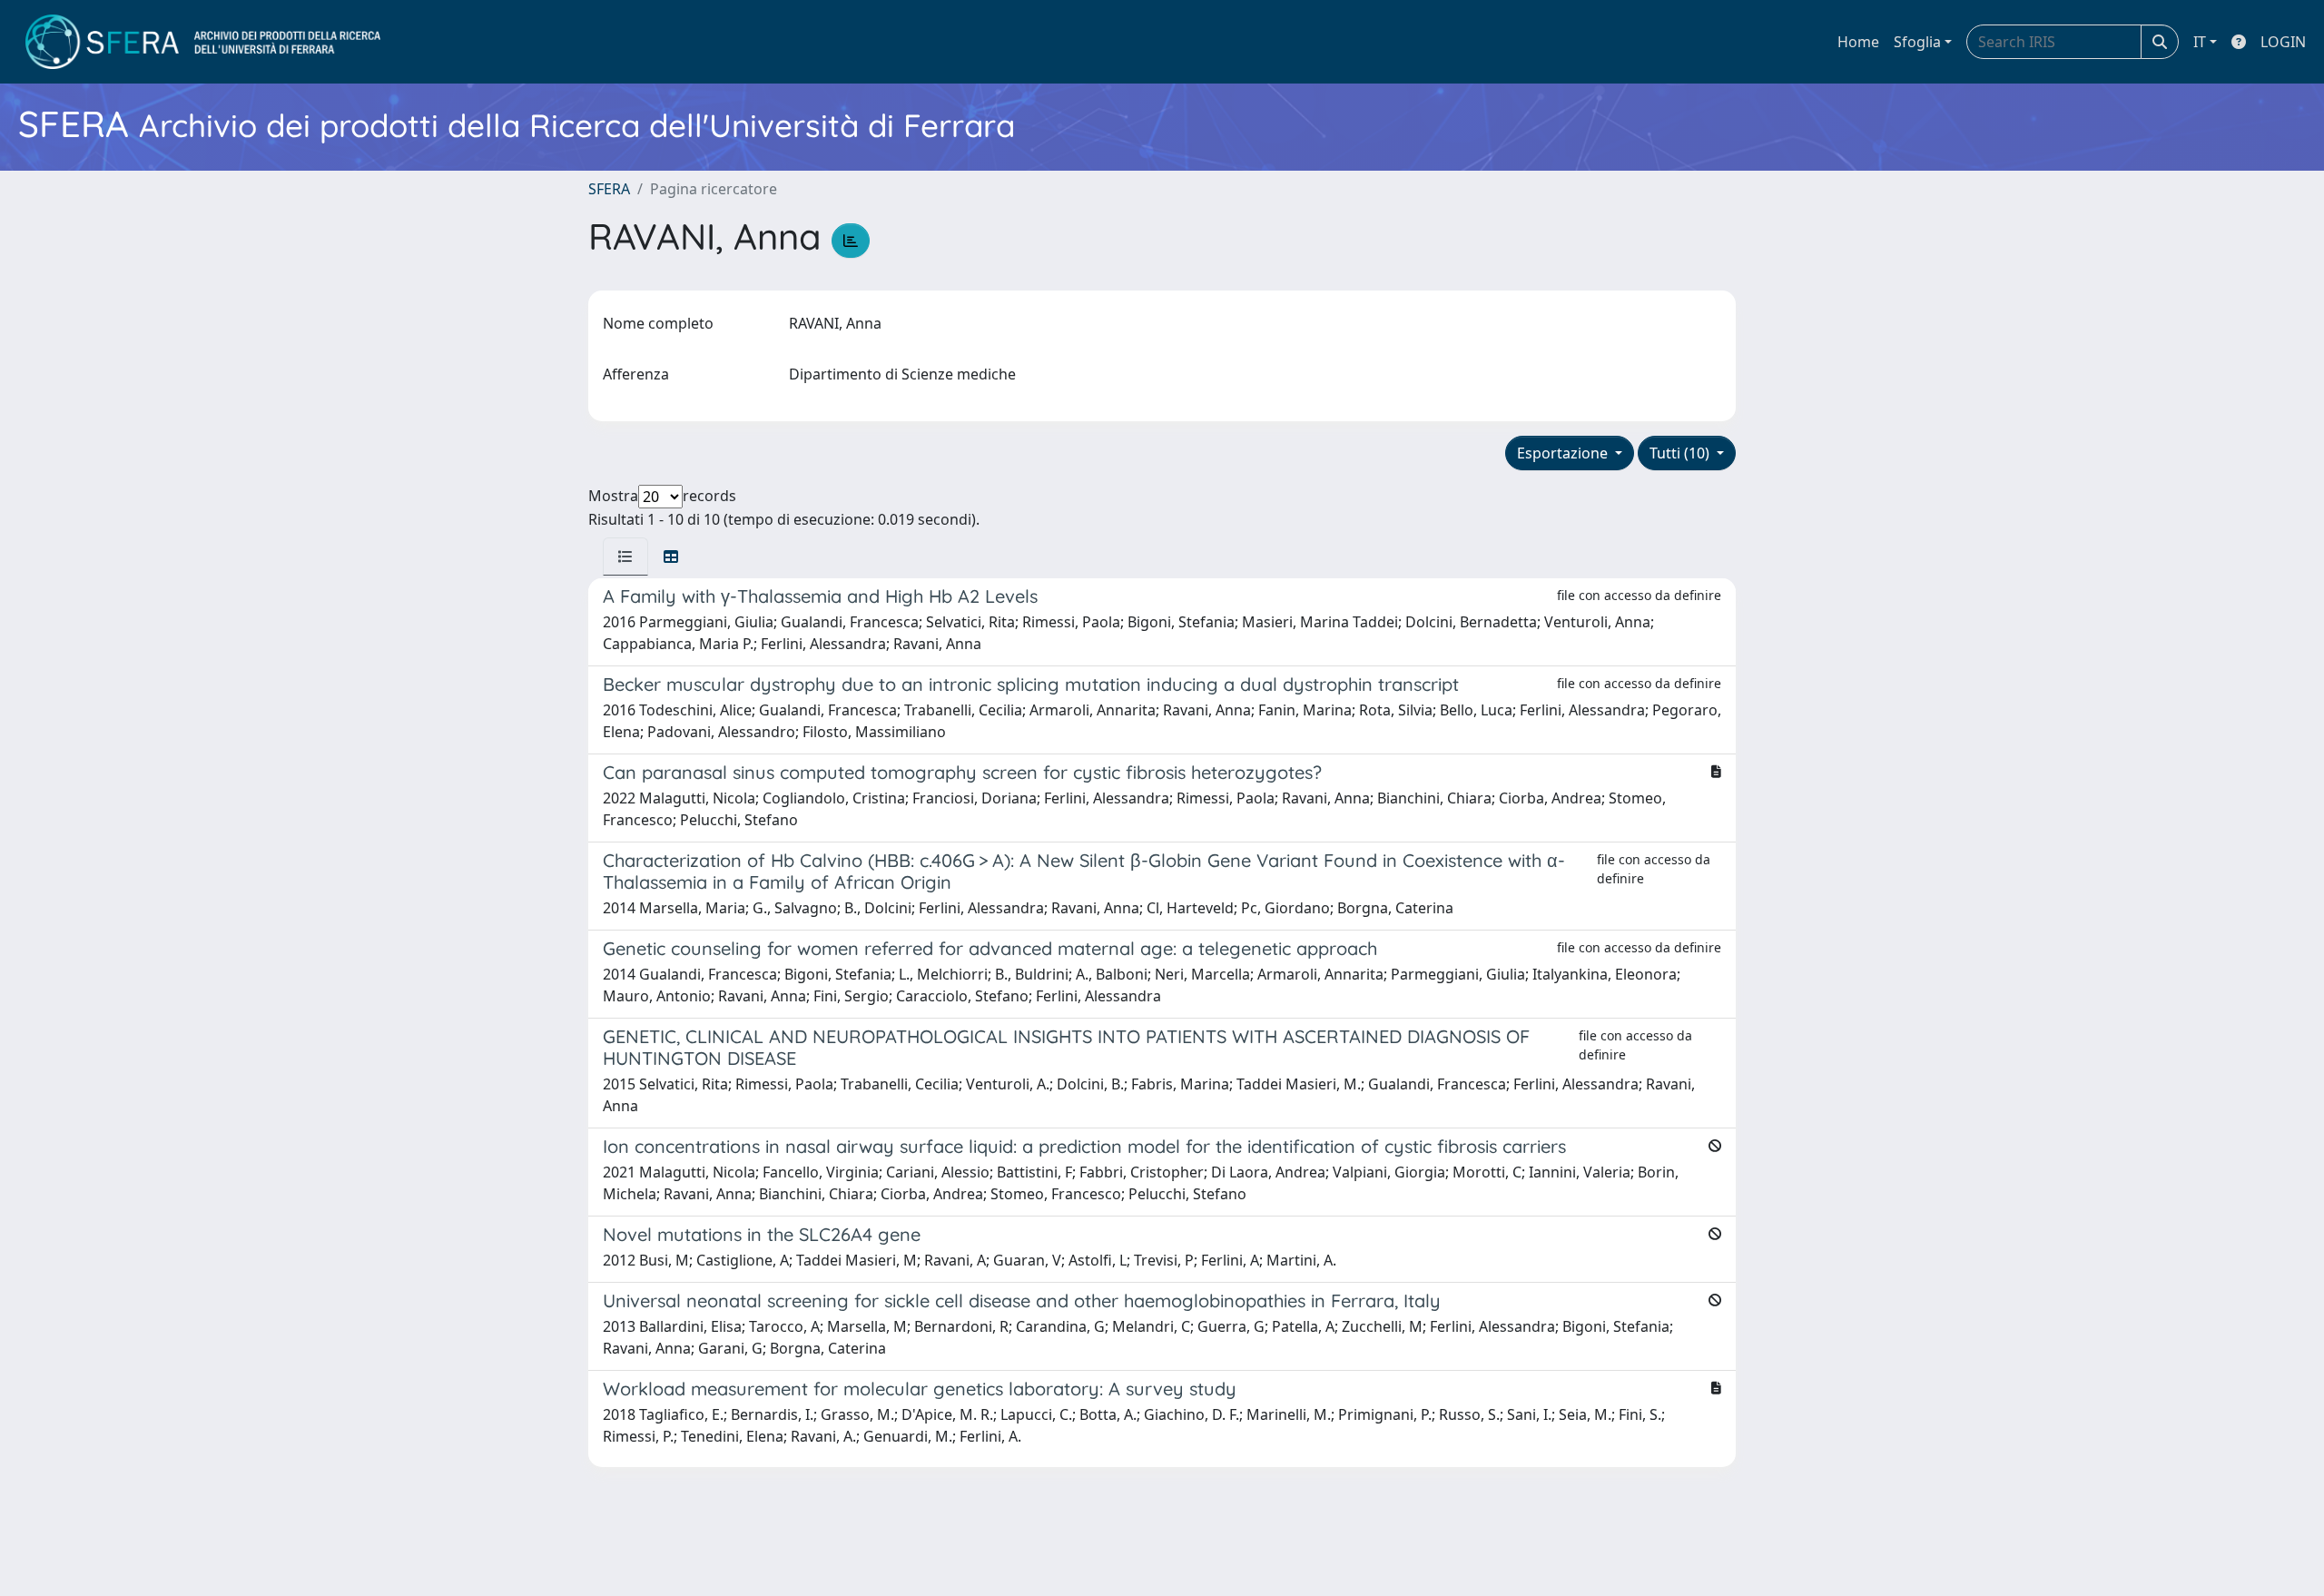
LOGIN (2283, 42)
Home (1858, 42)
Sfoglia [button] (1917, 42)
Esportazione (1564, 453)
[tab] (625, 557)
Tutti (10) (1681, 453)
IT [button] (2200, 42)
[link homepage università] (203, 42)
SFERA (609, 189)
